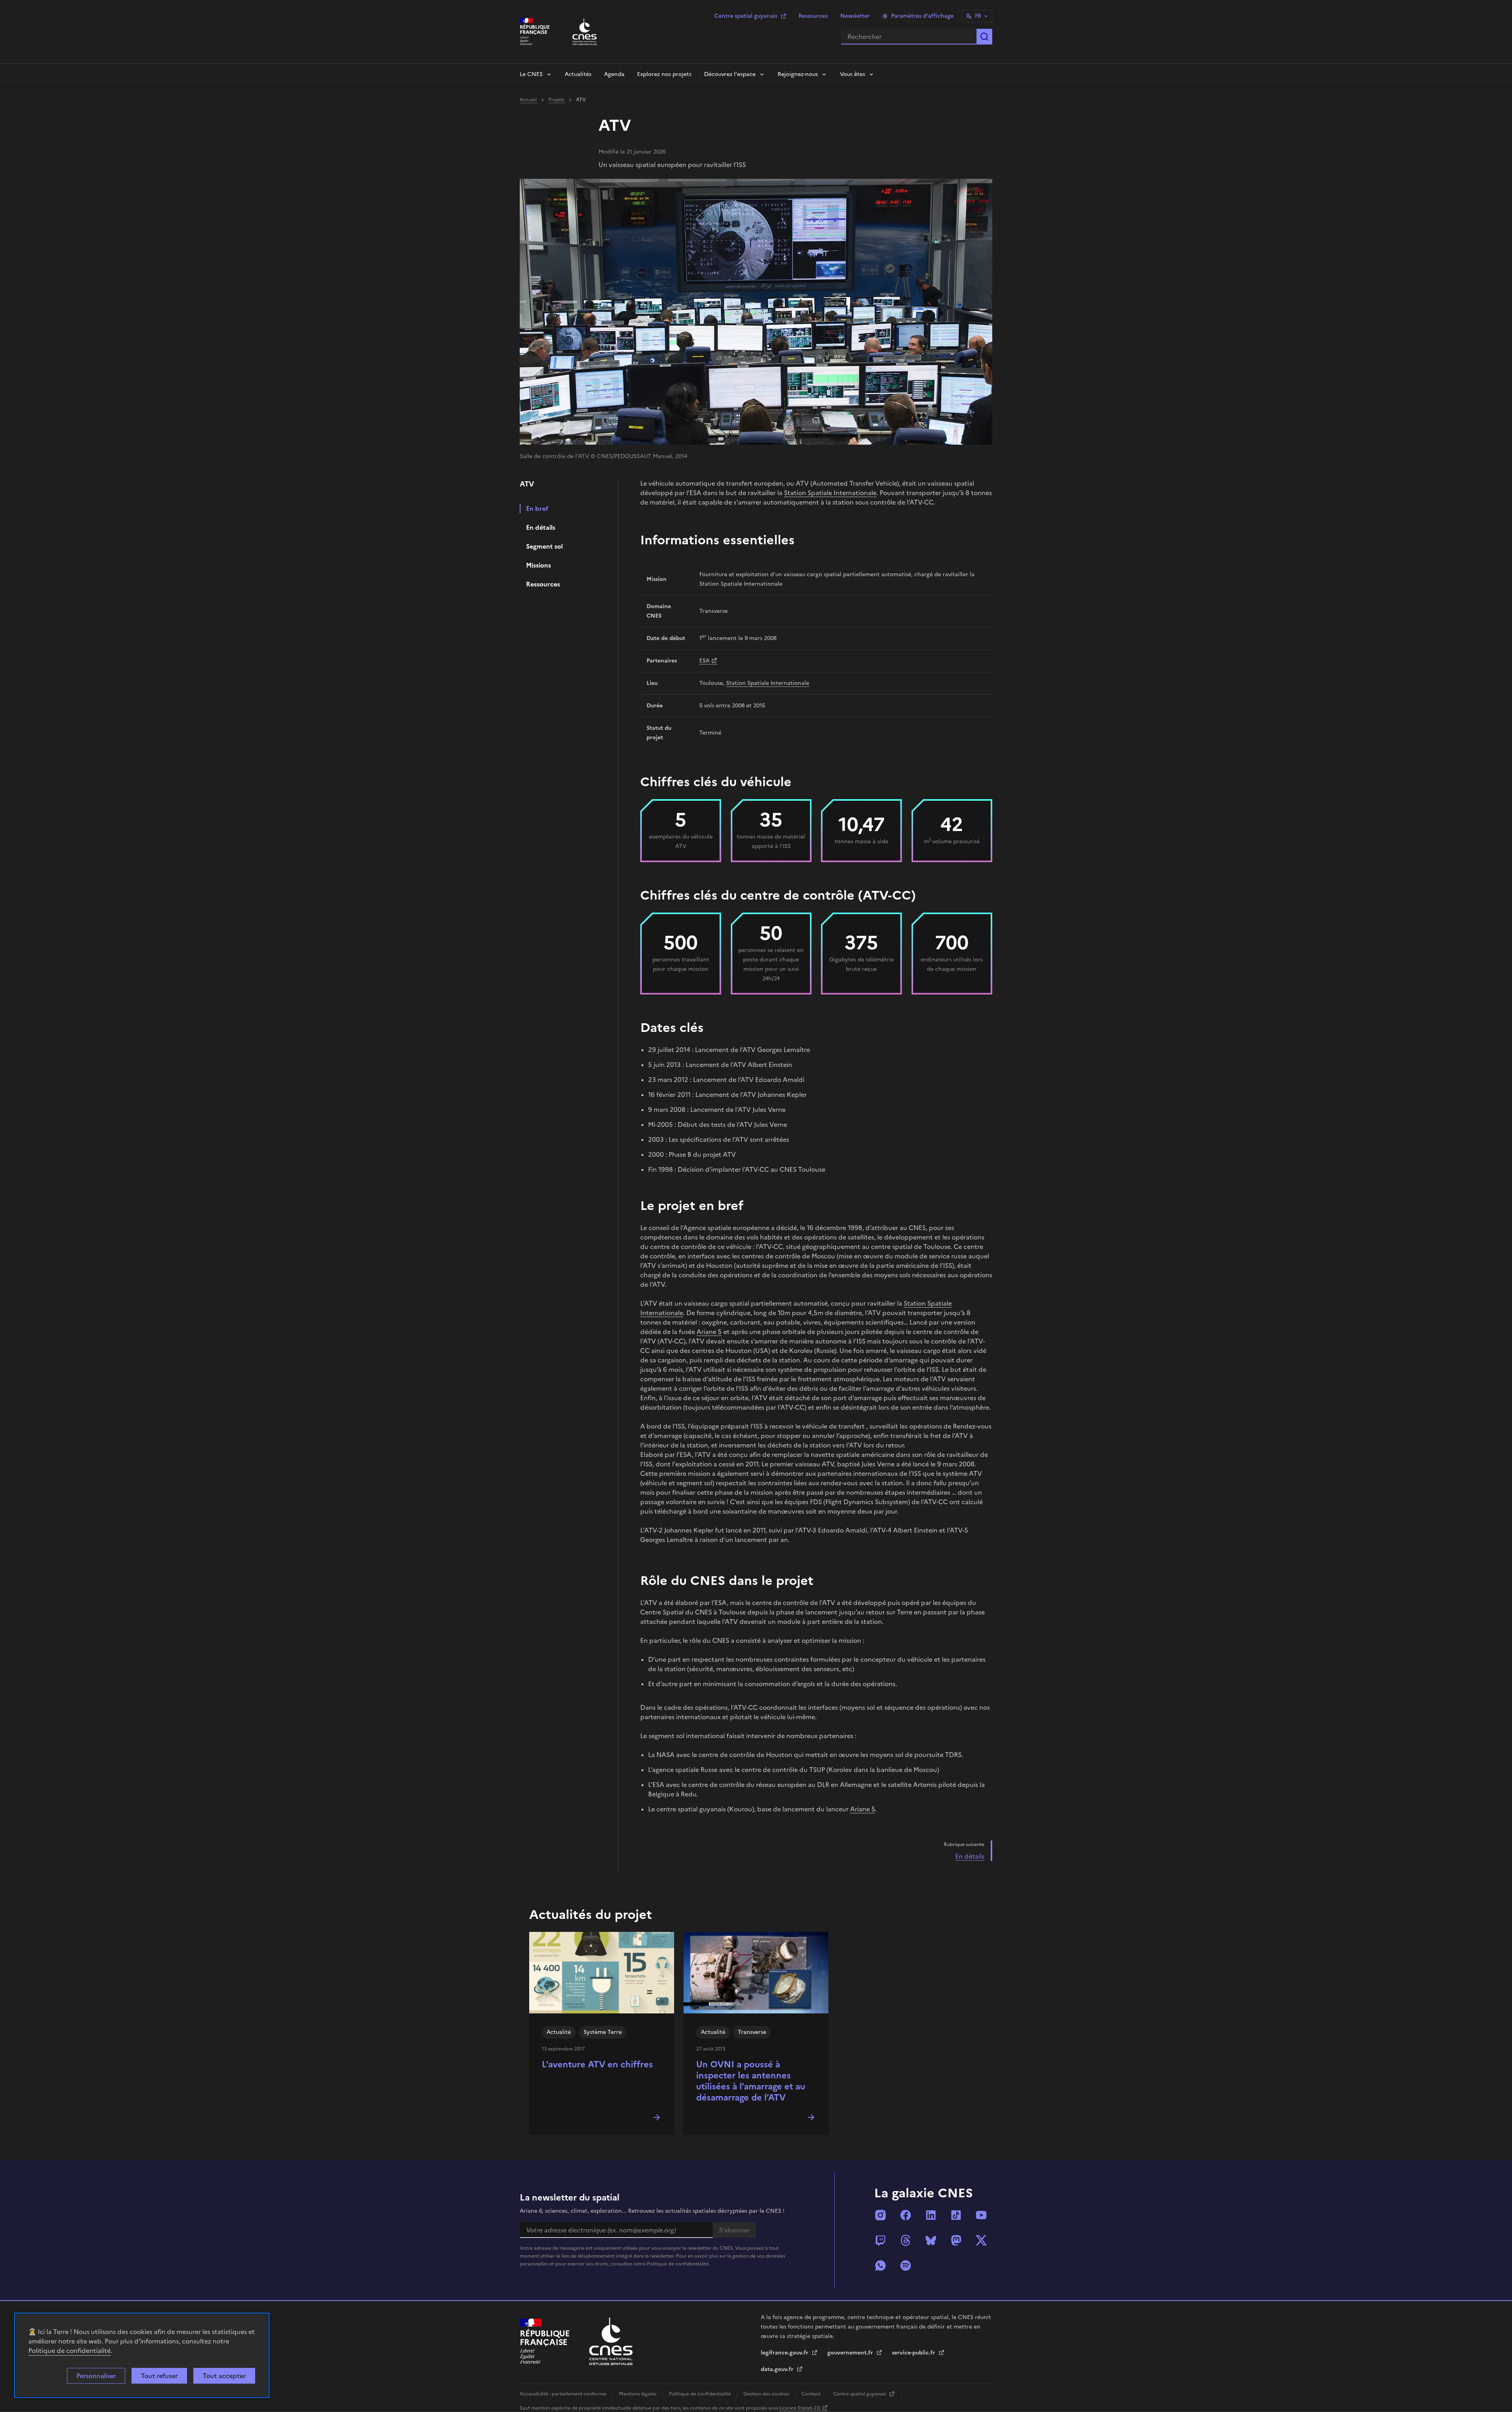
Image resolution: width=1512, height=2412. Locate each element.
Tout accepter (224, 2376)
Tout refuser (159, 2376)
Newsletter (855, 16)
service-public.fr (914, 2353)
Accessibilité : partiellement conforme (564, 2394)
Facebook (906, 2215)
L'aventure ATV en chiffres (597, 2064)
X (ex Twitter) (981, 2240)
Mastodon (956, 2240)
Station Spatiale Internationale (830, 493)
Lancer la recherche (984, 37)
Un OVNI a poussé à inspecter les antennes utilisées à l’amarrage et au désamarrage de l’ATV (751, 2081)
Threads (906, 2240)
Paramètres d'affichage (922, 16)
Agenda (614, 74)
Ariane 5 (709, 1332)
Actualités (578, 74)
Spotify (906, 2265)
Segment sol (544, 546)
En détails (541, 527)
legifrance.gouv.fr (785, 2353)
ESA (704, 661)
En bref (537, 508)
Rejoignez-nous (798, 74)
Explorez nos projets (664, 74)
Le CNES (531, 74)
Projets (557, 100)
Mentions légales (638, 2394)
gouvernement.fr (851, 2353)
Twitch (880, 2240)
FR (978, 16)
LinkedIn (931, 2215)
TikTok (956, 2215)
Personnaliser (96, 2376)
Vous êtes (852, 74)
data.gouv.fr (778, 2369)
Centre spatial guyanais (746, 16)
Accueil (529, 100)
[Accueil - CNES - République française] (611, 2341)
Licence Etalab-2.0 (800, 2408)
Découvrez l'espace (730, 74)
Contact (812, 2394)
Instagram (880, 2215)
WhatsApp (880, 2265)
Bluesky (931, 2240)
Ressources (813, 16)
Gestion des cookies (767, 2394)
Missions (538, 565)
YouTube (981, 2215)
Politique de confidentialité (69, 2351)
